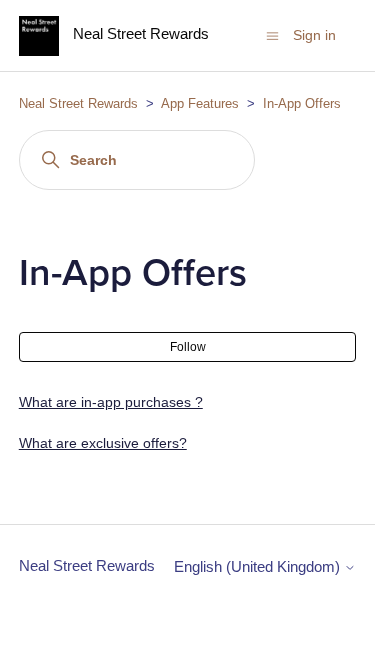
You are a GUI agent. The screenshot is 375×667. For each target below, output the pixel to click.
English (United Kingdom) (259, 566)
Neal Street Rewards (78, 103)
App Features (202, 103)
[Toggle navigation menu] (272, 34)
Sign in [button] (314, 35)
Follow (188, 347)
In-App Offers (302, 103)
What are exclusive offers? (103, 443)
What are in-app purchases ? (111, 402)
